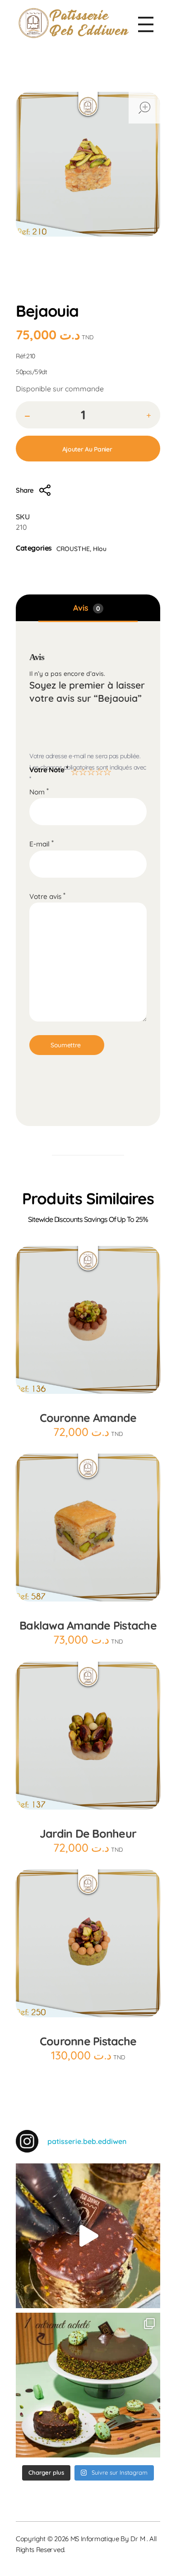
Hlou (95, 293)
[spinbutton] (88, 415)
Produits (63, 293)
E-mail (42, 844)
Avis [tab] (87, 608)
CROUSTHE (132, 293)
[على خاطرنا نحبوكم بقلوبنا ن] (88, 2385)
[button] (149, 416)
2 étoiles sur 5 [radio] (82, 770)
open (144, 108)
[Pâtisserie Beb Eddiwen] (74, 23)
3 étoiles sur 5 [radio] (90, 770)
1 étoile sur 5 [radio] (74, 770)
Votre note (49, 769)
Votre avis (47, 896)
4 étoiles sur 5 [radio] (98, 770)
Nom (39, 792)
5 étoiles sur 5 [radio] (106, 770)
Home (29, 293)
